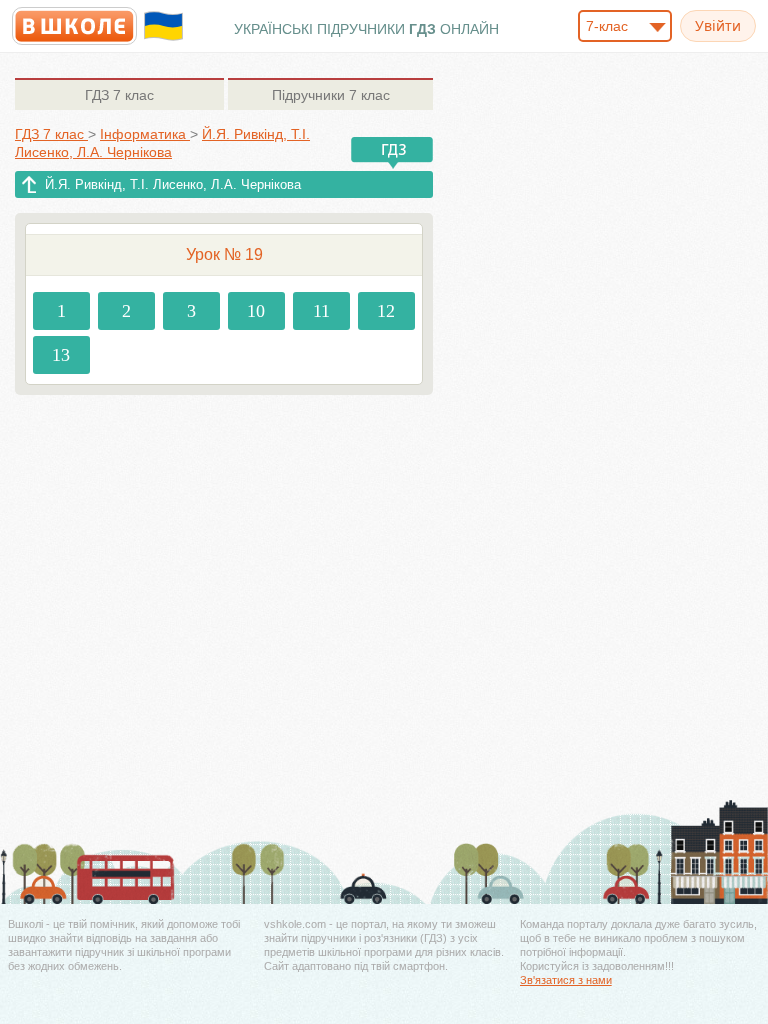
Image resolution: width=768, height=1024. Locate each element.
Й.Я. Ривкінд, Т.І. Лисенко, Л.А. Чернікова (173, 184)
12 (386, 311)
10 (256, 311)
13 (61, 355)
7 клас (119, 95)
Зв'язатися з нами (566, 980)
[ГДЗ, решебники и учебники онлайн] (74, 26)
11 (321, 311)
